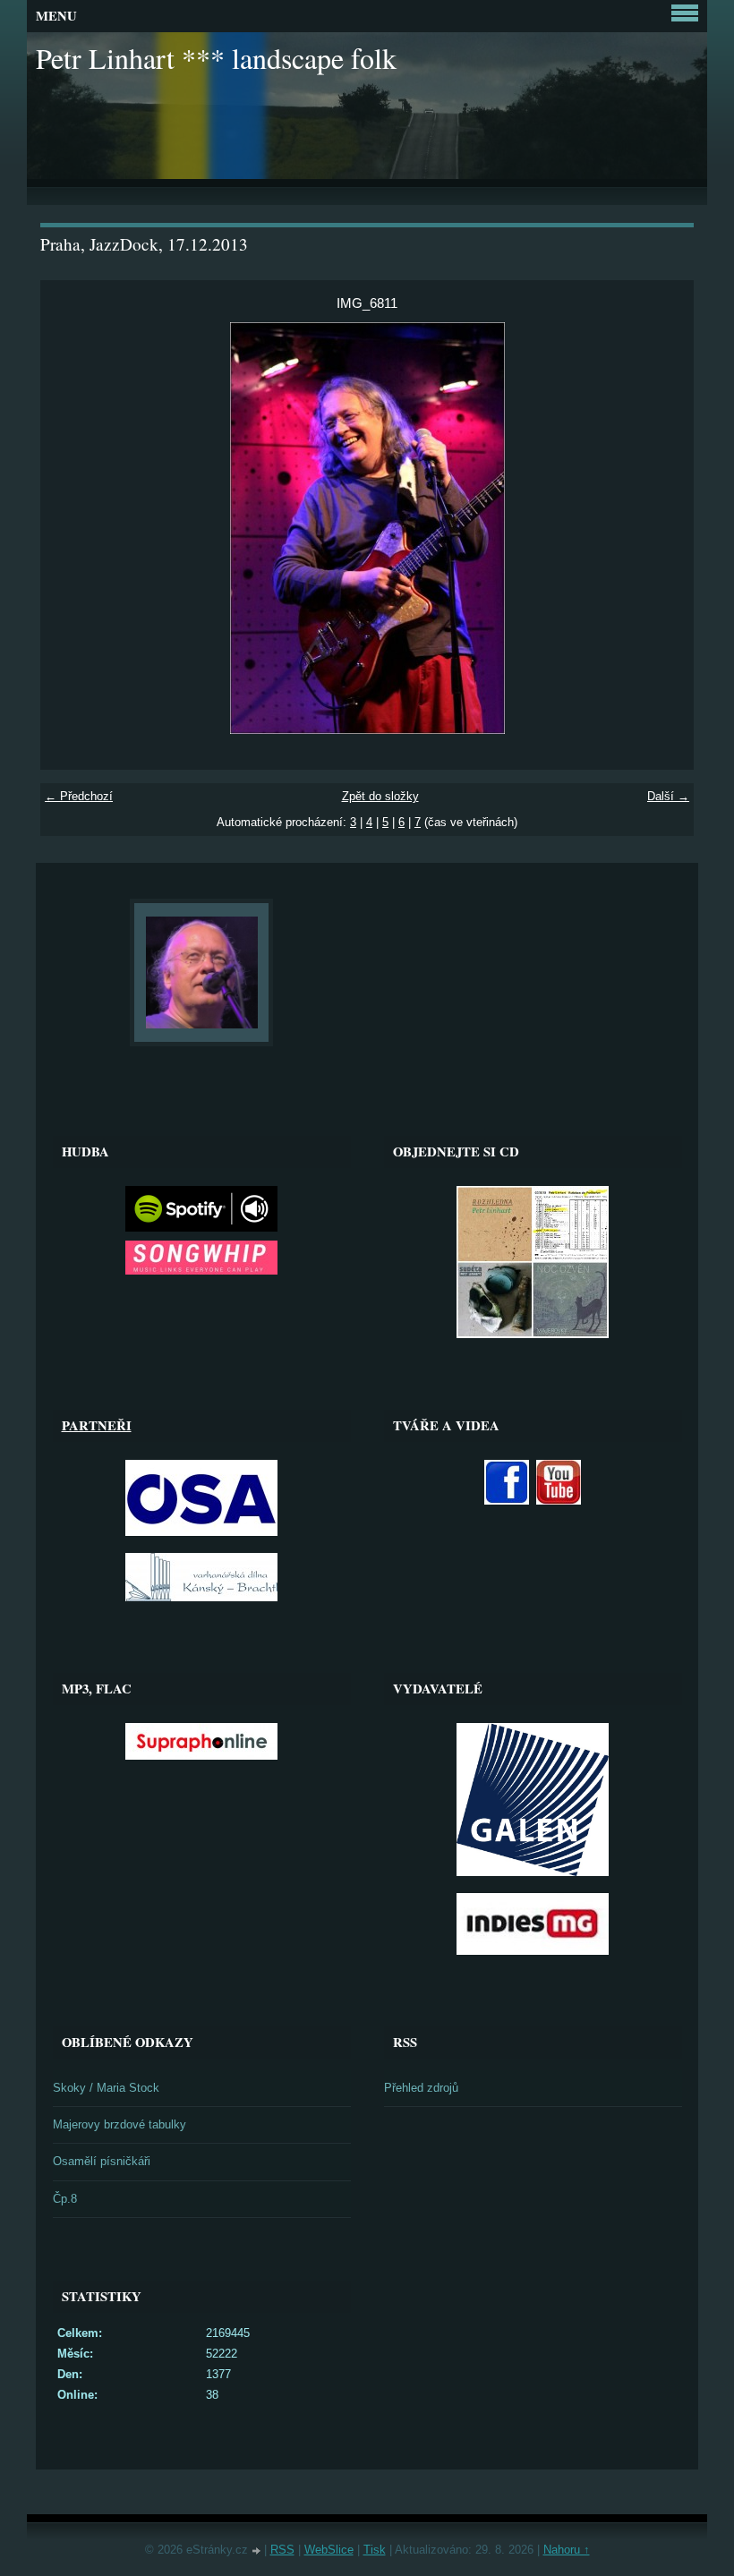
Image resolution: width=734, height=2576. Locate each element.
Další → (668, 796)
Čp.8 (65, 2199)
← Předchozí (79, 796)
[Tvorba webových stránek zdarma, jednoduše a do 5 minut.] (258, 2551)
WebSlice (329, 2550)
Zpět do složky (380, 796)
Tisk (375, 2550)
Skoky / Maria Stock (106, 2088)
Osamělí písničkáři (102, 2161)
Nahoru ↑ (567, 2550)
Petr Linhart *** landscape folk (216, 58)
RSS (282, 2550)
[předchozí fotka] (69, 528)
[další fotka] (665, 528)
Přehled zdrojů (421, 2088)
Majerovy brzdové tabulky (119, 2124)
